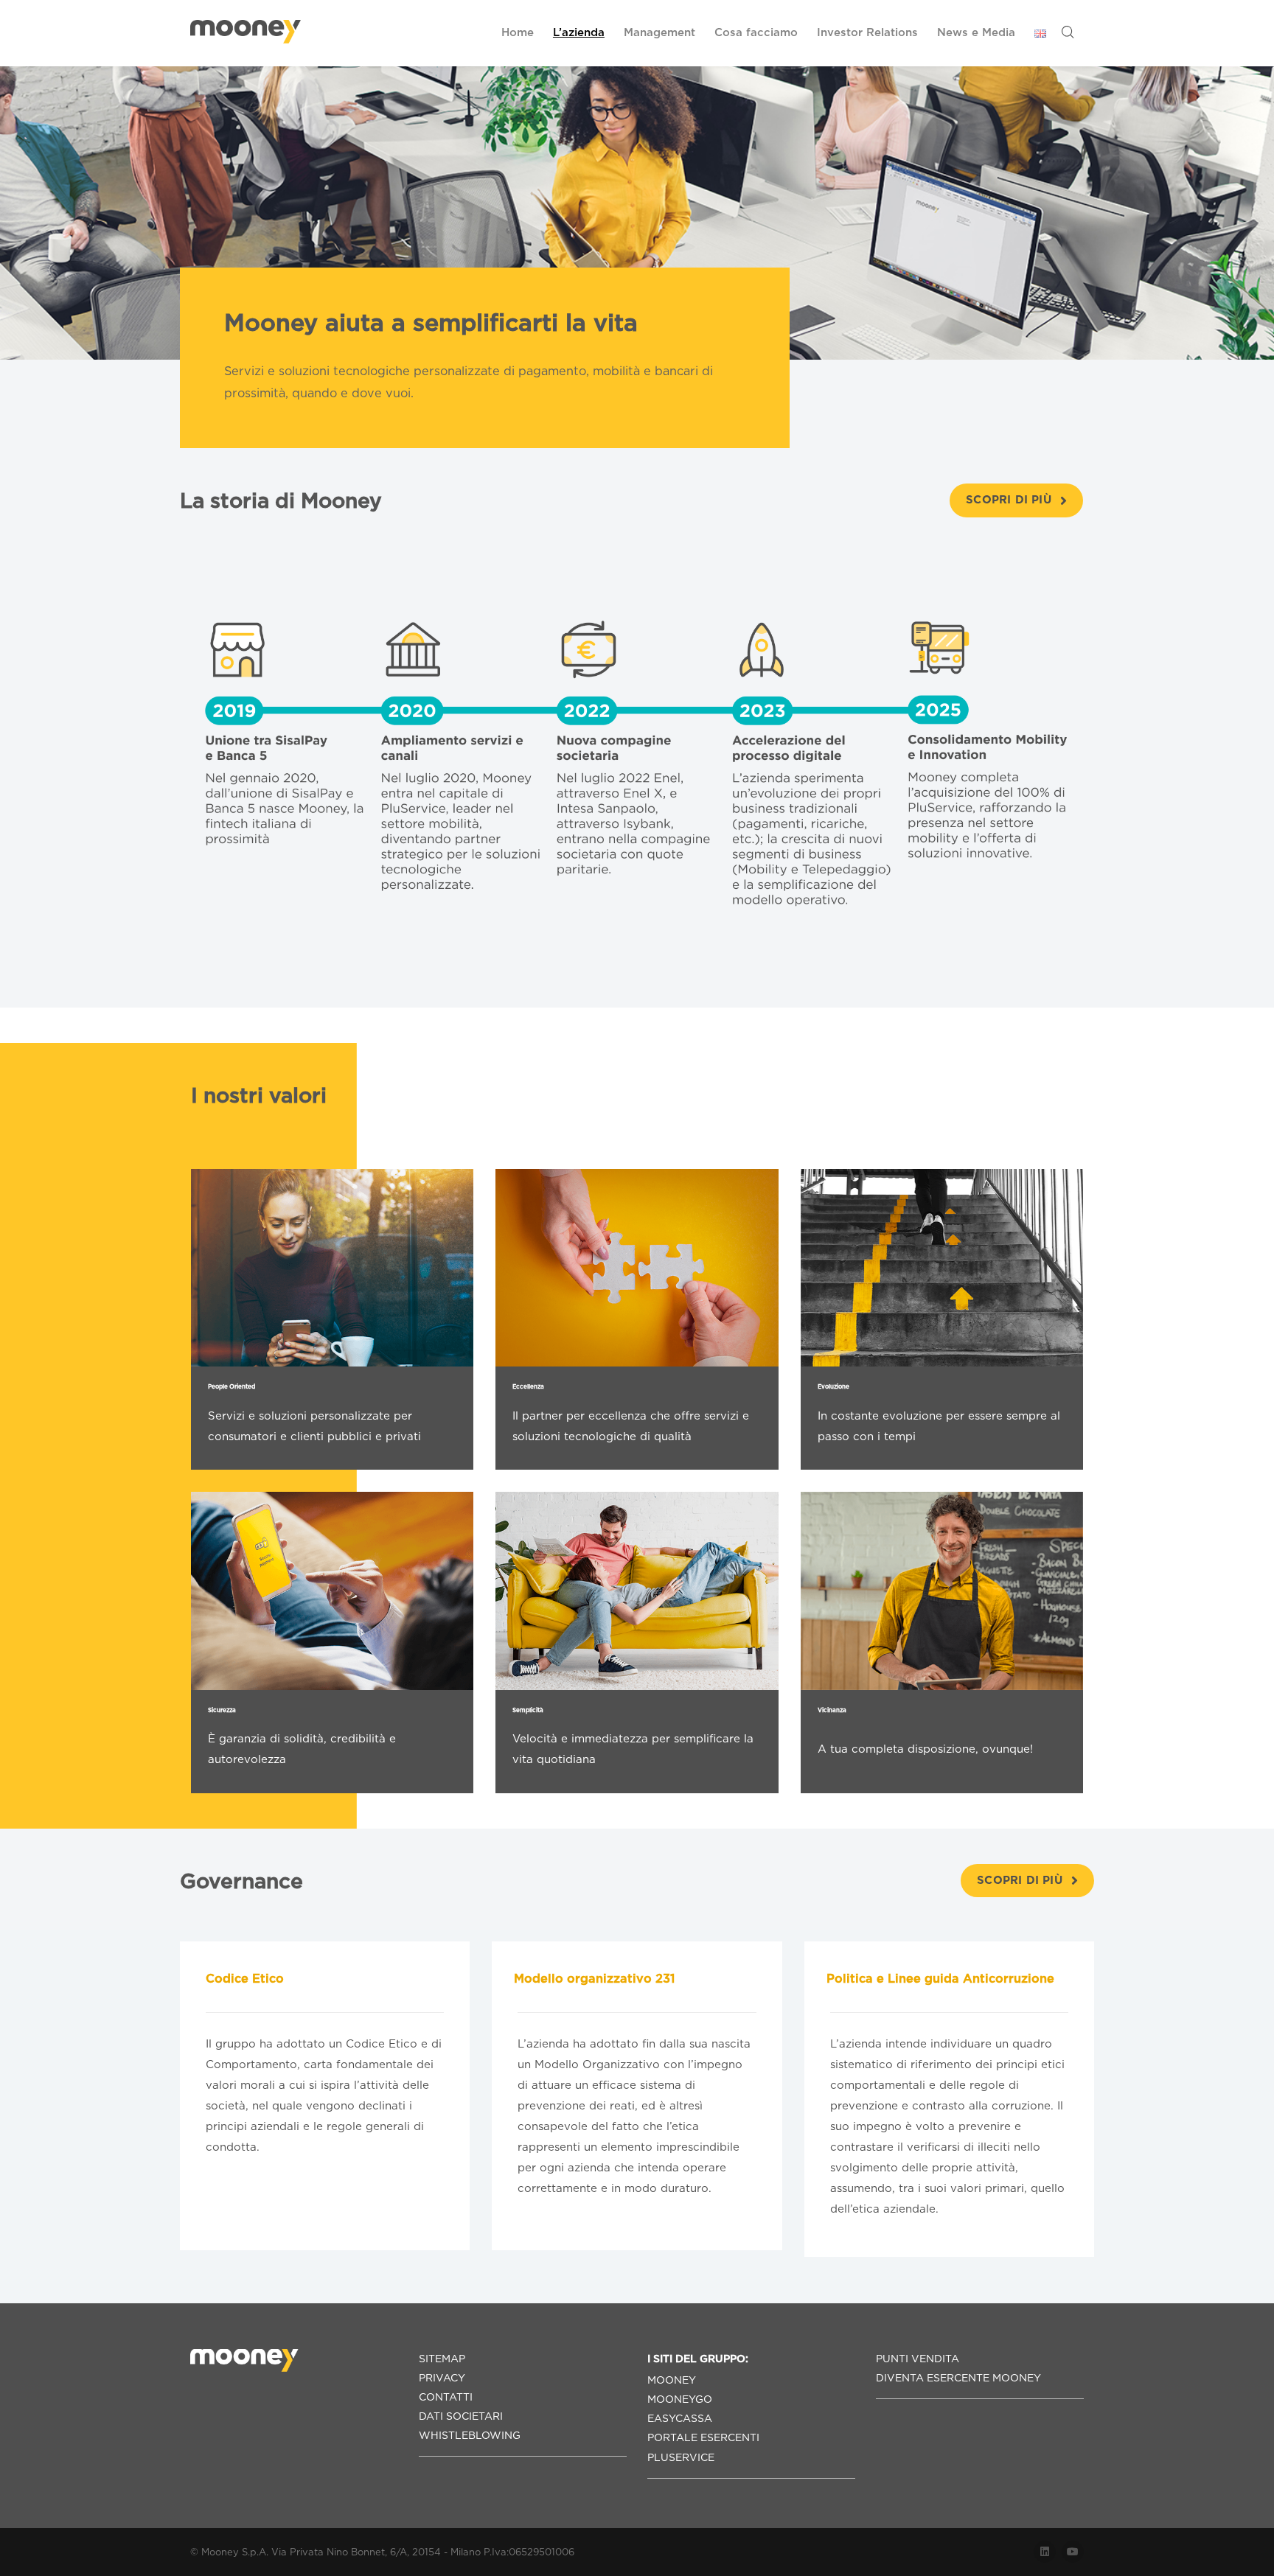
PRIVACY (442, 2378)
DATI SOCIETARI (461, 2416)
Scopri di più (1009, 500)
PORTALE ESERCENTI (703, 2437)
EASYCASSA (680, 2418)
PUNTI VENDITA (918, 2359)
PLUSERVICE (681, 2457)
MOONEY (672, 2380)
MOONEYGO (680, 2399)
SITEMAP (442, 2359)
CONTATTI (446, 2397)
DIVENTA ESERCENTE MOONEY (958, 2378)
